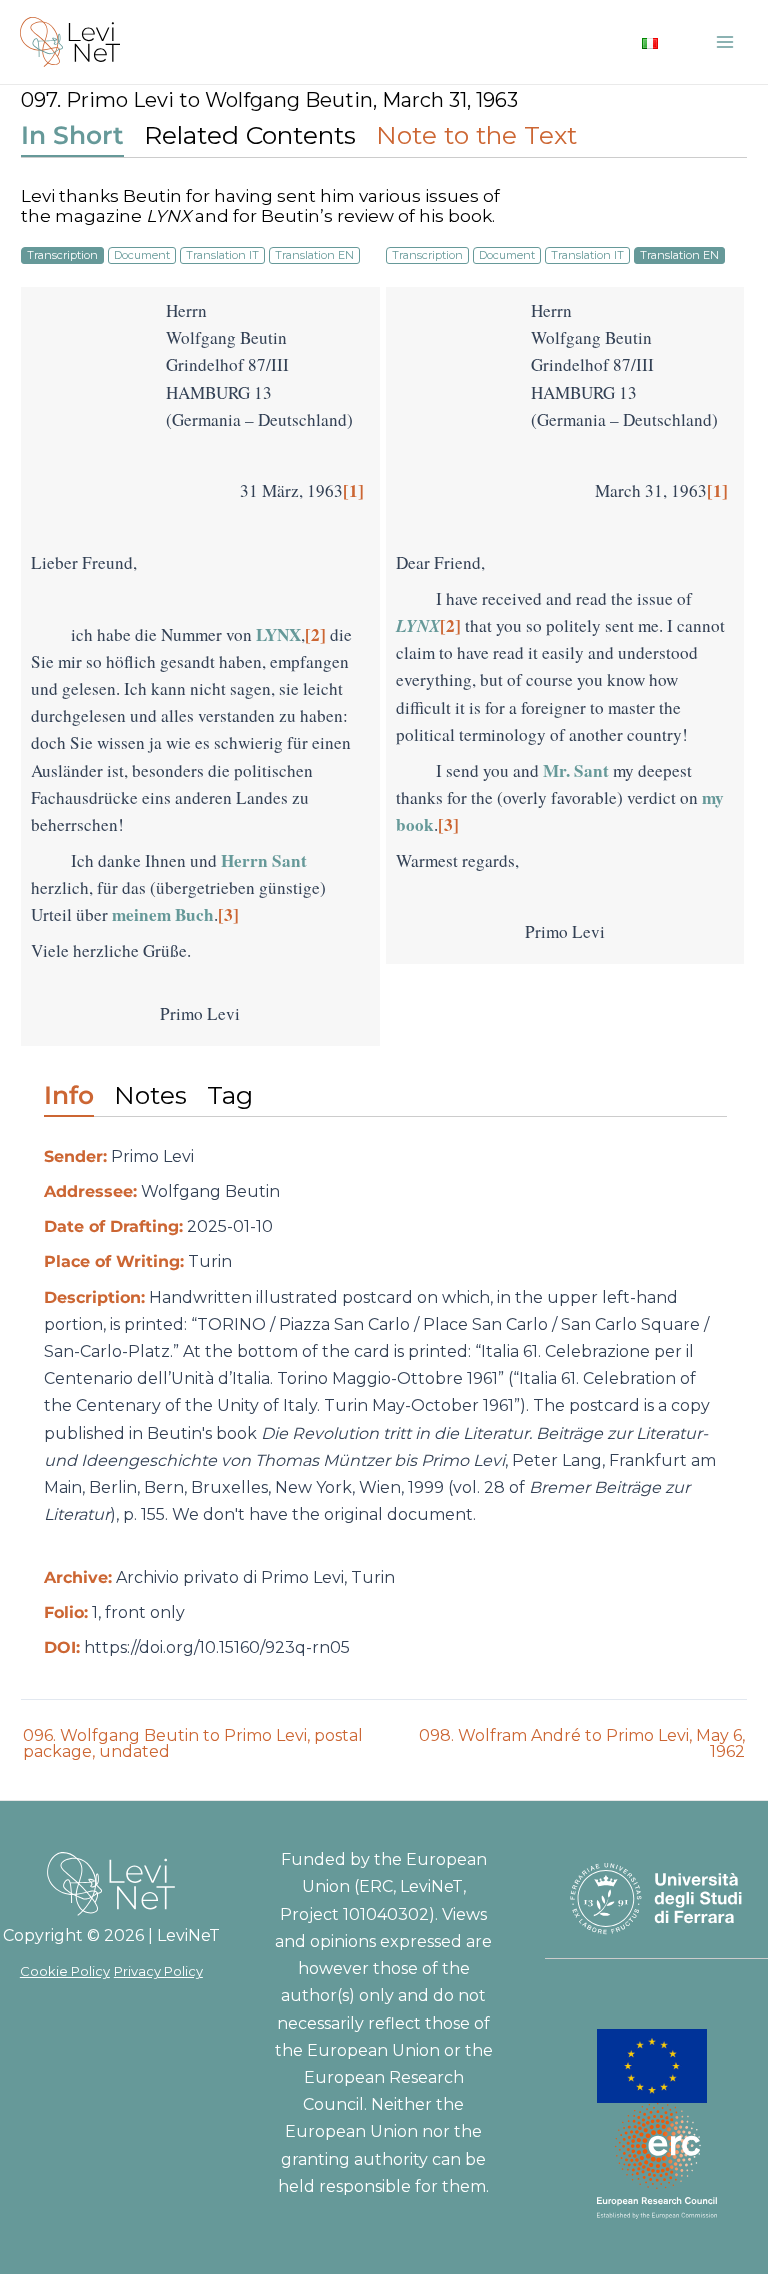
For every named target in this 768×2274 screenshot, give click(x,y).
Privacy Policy (158, 1971)
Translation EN (314, 255)
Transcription (62, 255)
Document (142, 255)
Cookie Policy (65, 1971)
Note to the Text (476, 135)
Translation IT (222, 255)
